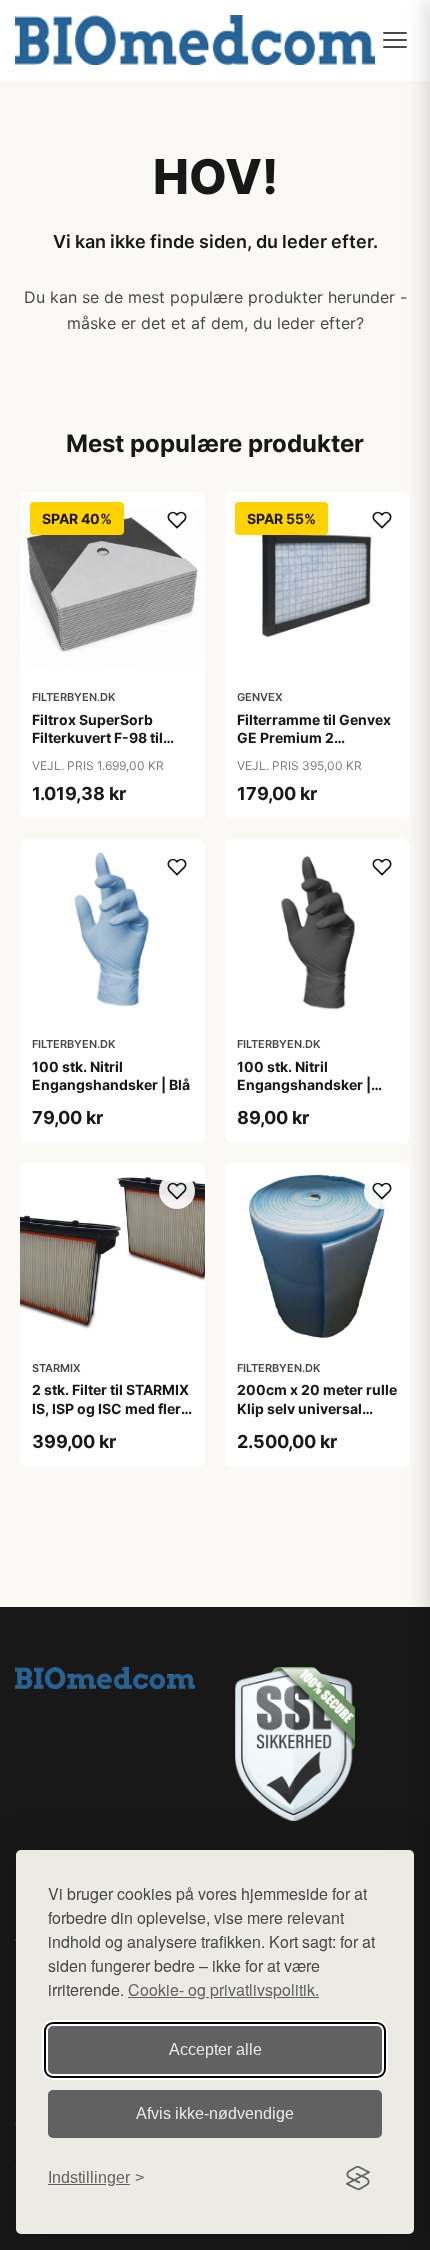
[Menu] (395, 40)
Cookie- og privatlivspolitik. (223, 1989)
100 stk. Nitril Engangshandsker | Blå (111, 1075)
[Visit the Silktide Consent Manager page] (358, 2178)
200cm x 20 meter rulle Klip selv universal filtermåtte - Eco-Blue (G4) (317, 1417)
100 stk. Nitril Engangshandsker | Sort (304, 1084)
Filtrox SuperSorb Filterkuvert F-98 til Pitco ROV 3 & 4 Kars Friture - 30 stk (101, 747)
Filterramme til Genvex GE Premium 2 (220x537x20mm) (314, 737)
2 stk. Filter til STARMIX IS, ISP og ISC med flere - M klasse (110, 1407)
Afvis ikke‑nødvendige (215, 2113)
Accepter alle (215, 2049)
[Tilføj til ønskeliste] (177, 520)
